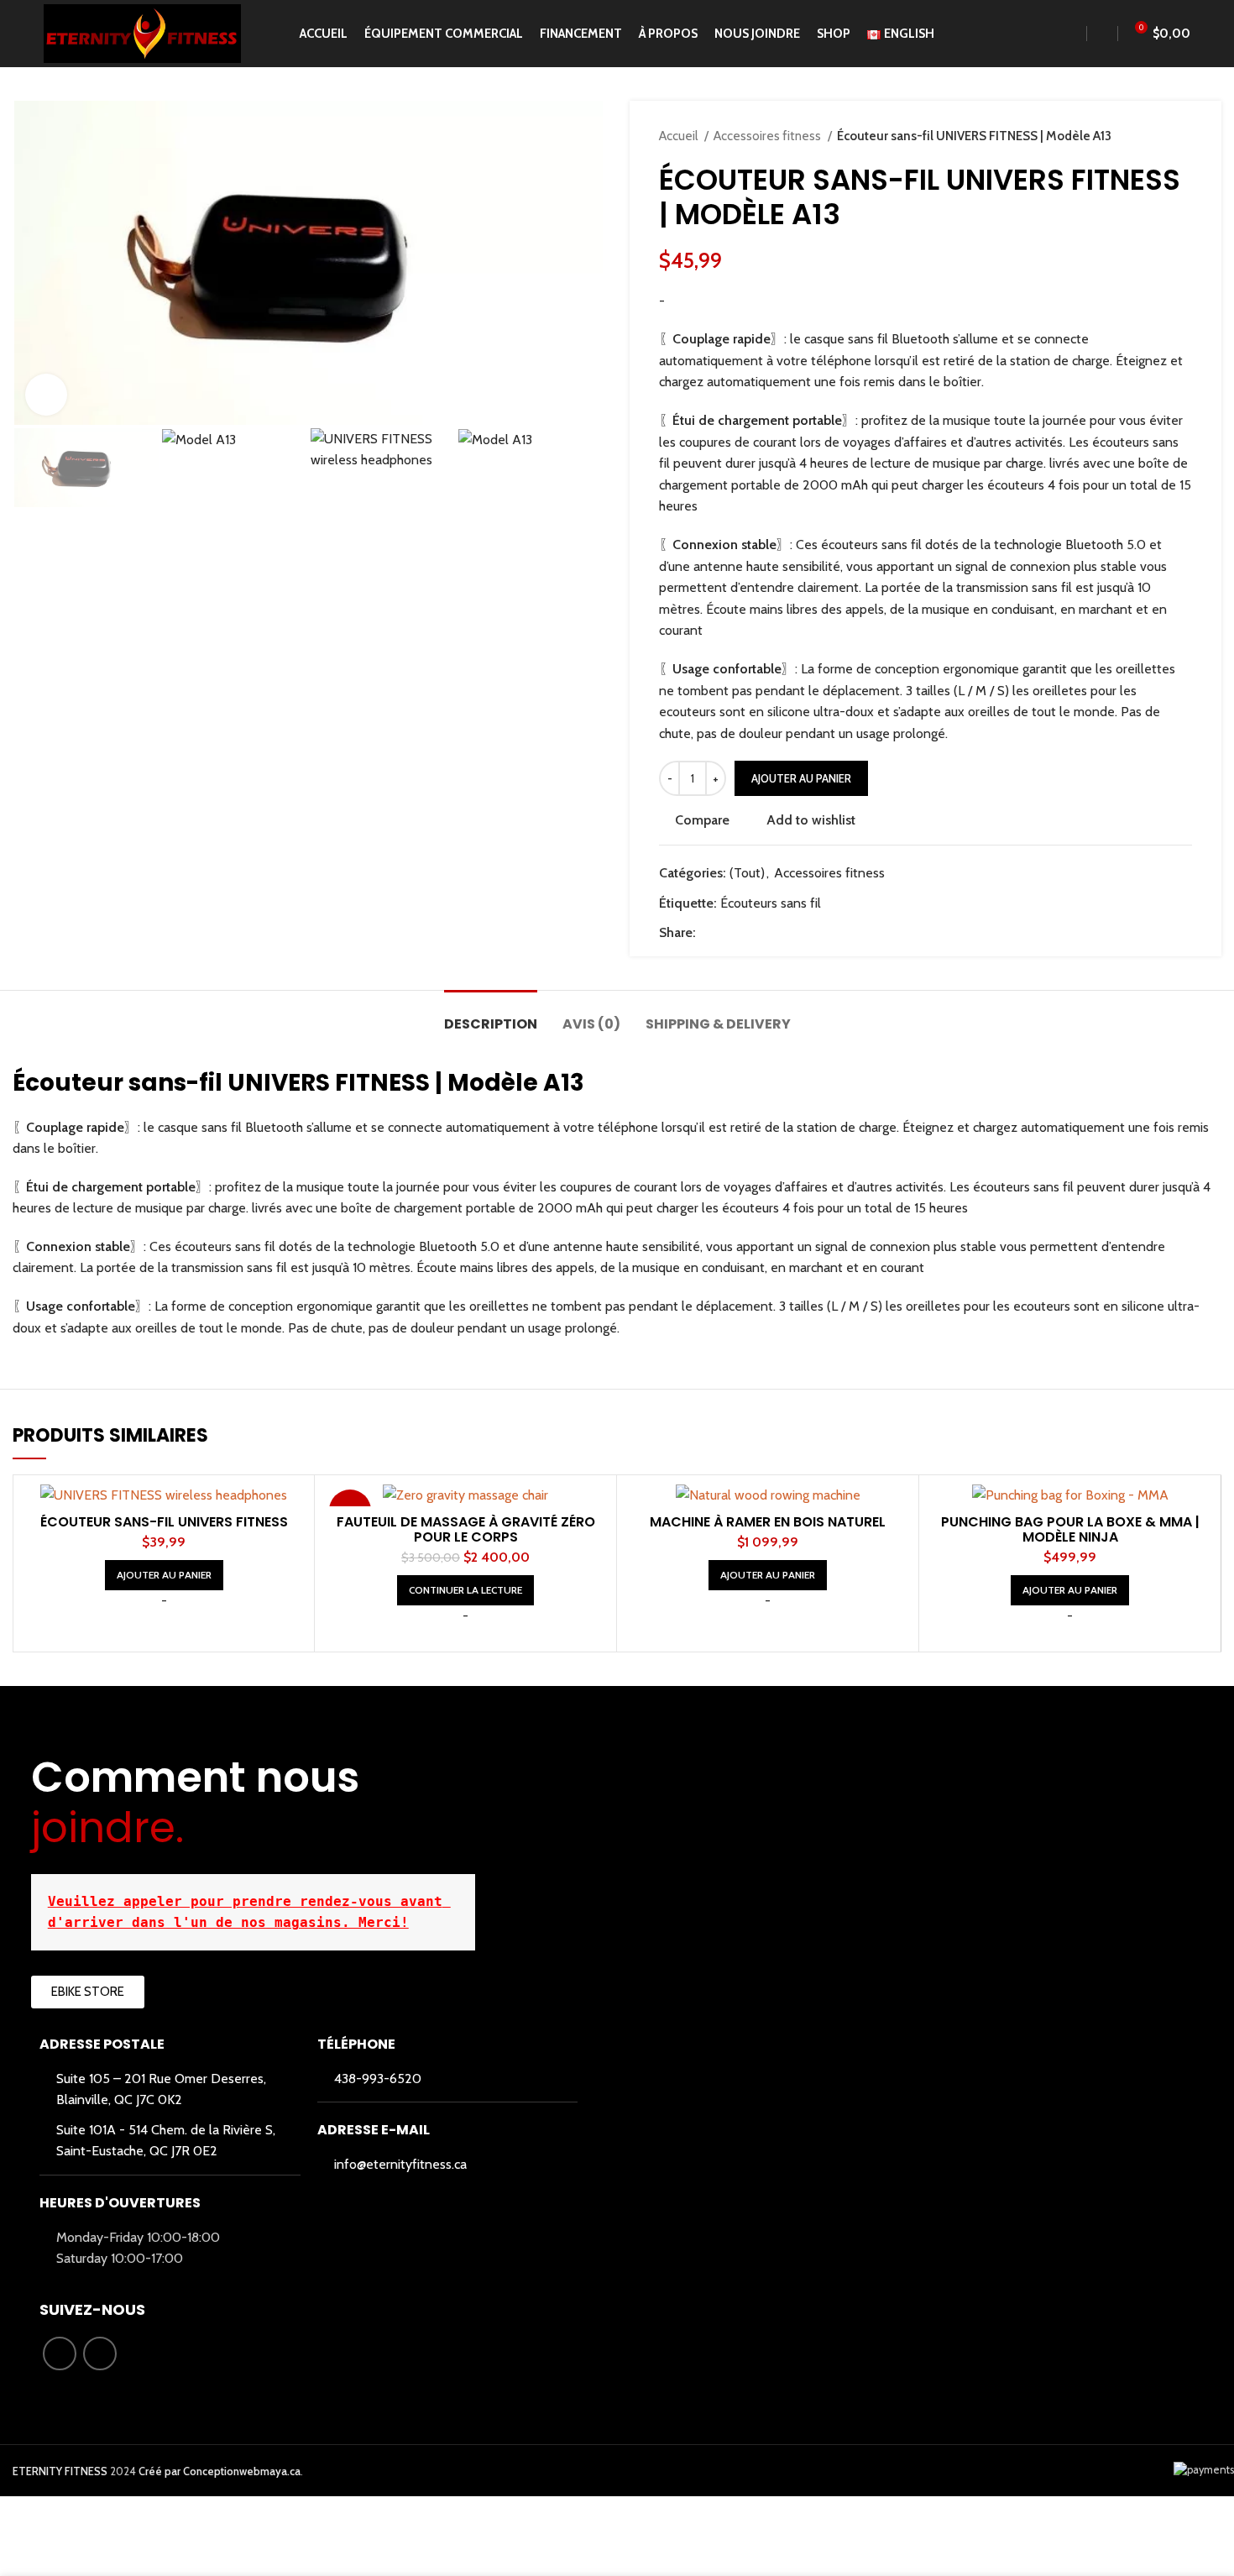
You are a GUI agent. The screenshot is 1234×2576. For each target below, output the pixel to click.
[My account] (1102, 34)
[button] (164, 1575)
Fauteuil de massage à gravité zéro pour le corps (466, 1529)
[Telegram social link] (787, 933)
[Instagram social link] (100, 2353)
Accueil (680, 136)
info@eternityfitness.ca (400, 2164)
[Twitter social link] (729, 933)
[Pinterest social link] (748, 933)
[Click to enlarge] (46, 395)
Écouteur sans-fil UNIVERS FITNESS (164, 1522)
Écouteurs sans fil (771, 903)
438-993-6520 (378, 2079)
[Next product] (1184, 136)
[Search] (1073, 34)
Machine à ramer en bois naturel (768, 1522)
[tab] (491, 1016)
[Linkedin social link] (768, 933)
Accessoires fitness (769, 136)
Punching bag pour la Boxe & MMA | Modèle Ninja (1070, 1529)
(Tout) (747, 873)
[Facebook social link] (710, 933)
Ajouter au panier (801, 778)
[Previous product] (1150, 136)
